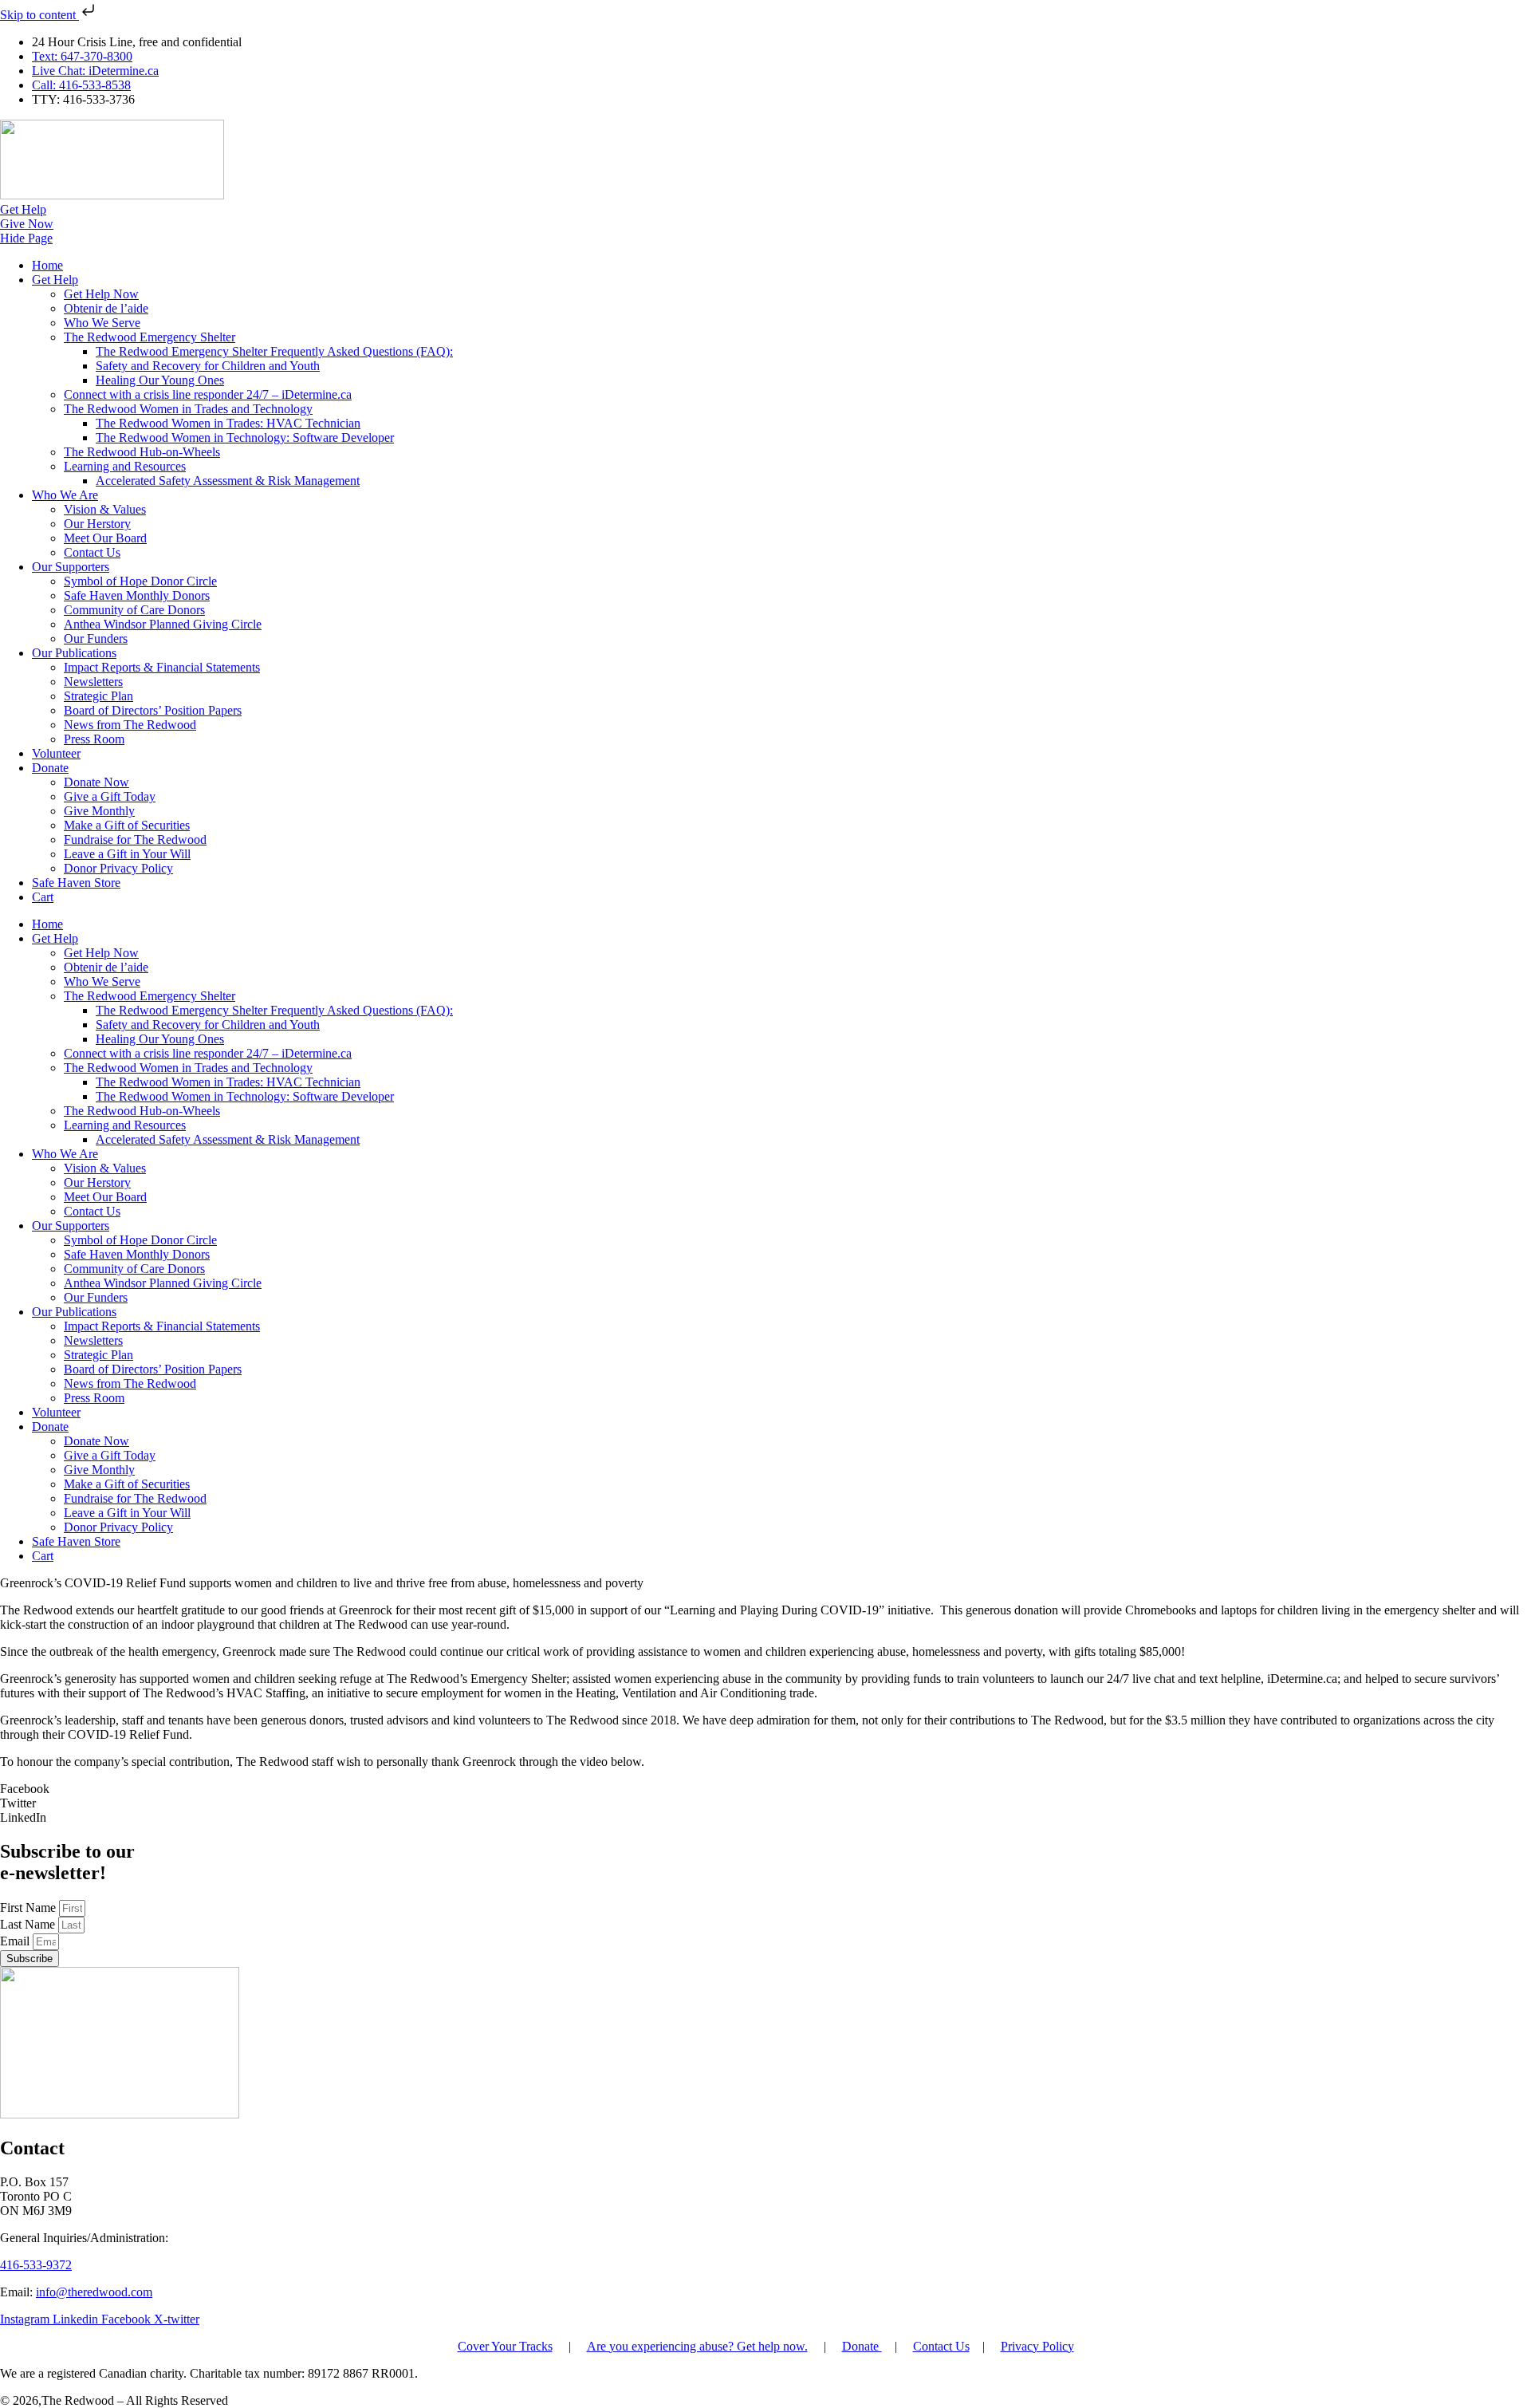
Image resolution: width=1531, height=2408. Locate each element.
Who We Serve (102, 323)
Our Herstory (97, 524)
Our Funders (96, 638)
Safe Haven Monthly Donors (137, 595)
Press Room (94, 739)
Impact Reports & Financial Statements (162, 667)
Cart (43, 897)
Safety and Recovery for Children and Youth (208, 366)
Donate (50, 768)
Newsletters (93, 682)
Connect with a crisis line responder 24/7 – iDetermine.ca (208, 394)
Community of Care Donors (134, 610)
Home (47, 265)
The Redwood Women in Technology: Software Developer (245, 437)
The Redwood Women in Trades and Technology (188, 409)
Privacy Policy (1037, 2346)
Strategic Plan (98, 696)
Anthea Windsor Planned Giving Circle (163, 624)
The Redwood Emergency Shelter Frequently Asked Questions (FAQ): (274, 351)
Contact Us (92, 552)
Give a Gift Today (110, 796)
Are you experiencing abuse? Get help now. (697, 2346)
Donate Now (96, 782)
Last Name (29, 1924)
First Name (30, 1907)
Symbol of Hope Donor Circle (140, 581)
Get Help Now (101, 294)
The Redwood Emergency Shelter (150, 337)
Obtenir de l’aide (106, 308)
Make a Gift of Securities (127, 825)
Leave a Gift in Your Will (127, 854)
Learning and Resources (125, 466)
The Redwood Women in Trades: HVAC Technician (228, 423)
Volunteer (56, 753)
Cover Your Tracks (505, 2346)
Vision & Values (105, 509)
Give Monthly (99, 811)
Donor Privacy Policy (118, 868)
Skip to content (39, 15)
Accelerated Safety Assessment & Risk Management (228, 481)
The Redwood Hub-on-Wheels (142, 452)
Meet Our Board (105, 538)
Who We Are (65, 495)
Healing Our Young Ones (160, 380)
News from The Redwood (130, 725)
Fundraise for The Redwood (135, 839)
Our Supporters (71, 567)
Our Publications (74, 653)
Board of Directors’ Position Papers (153, 710)
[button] (765, 1789)
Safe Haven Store (76, 883)
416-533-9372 (36, 2265)
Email (16, 1941)
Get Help (55, 280)
